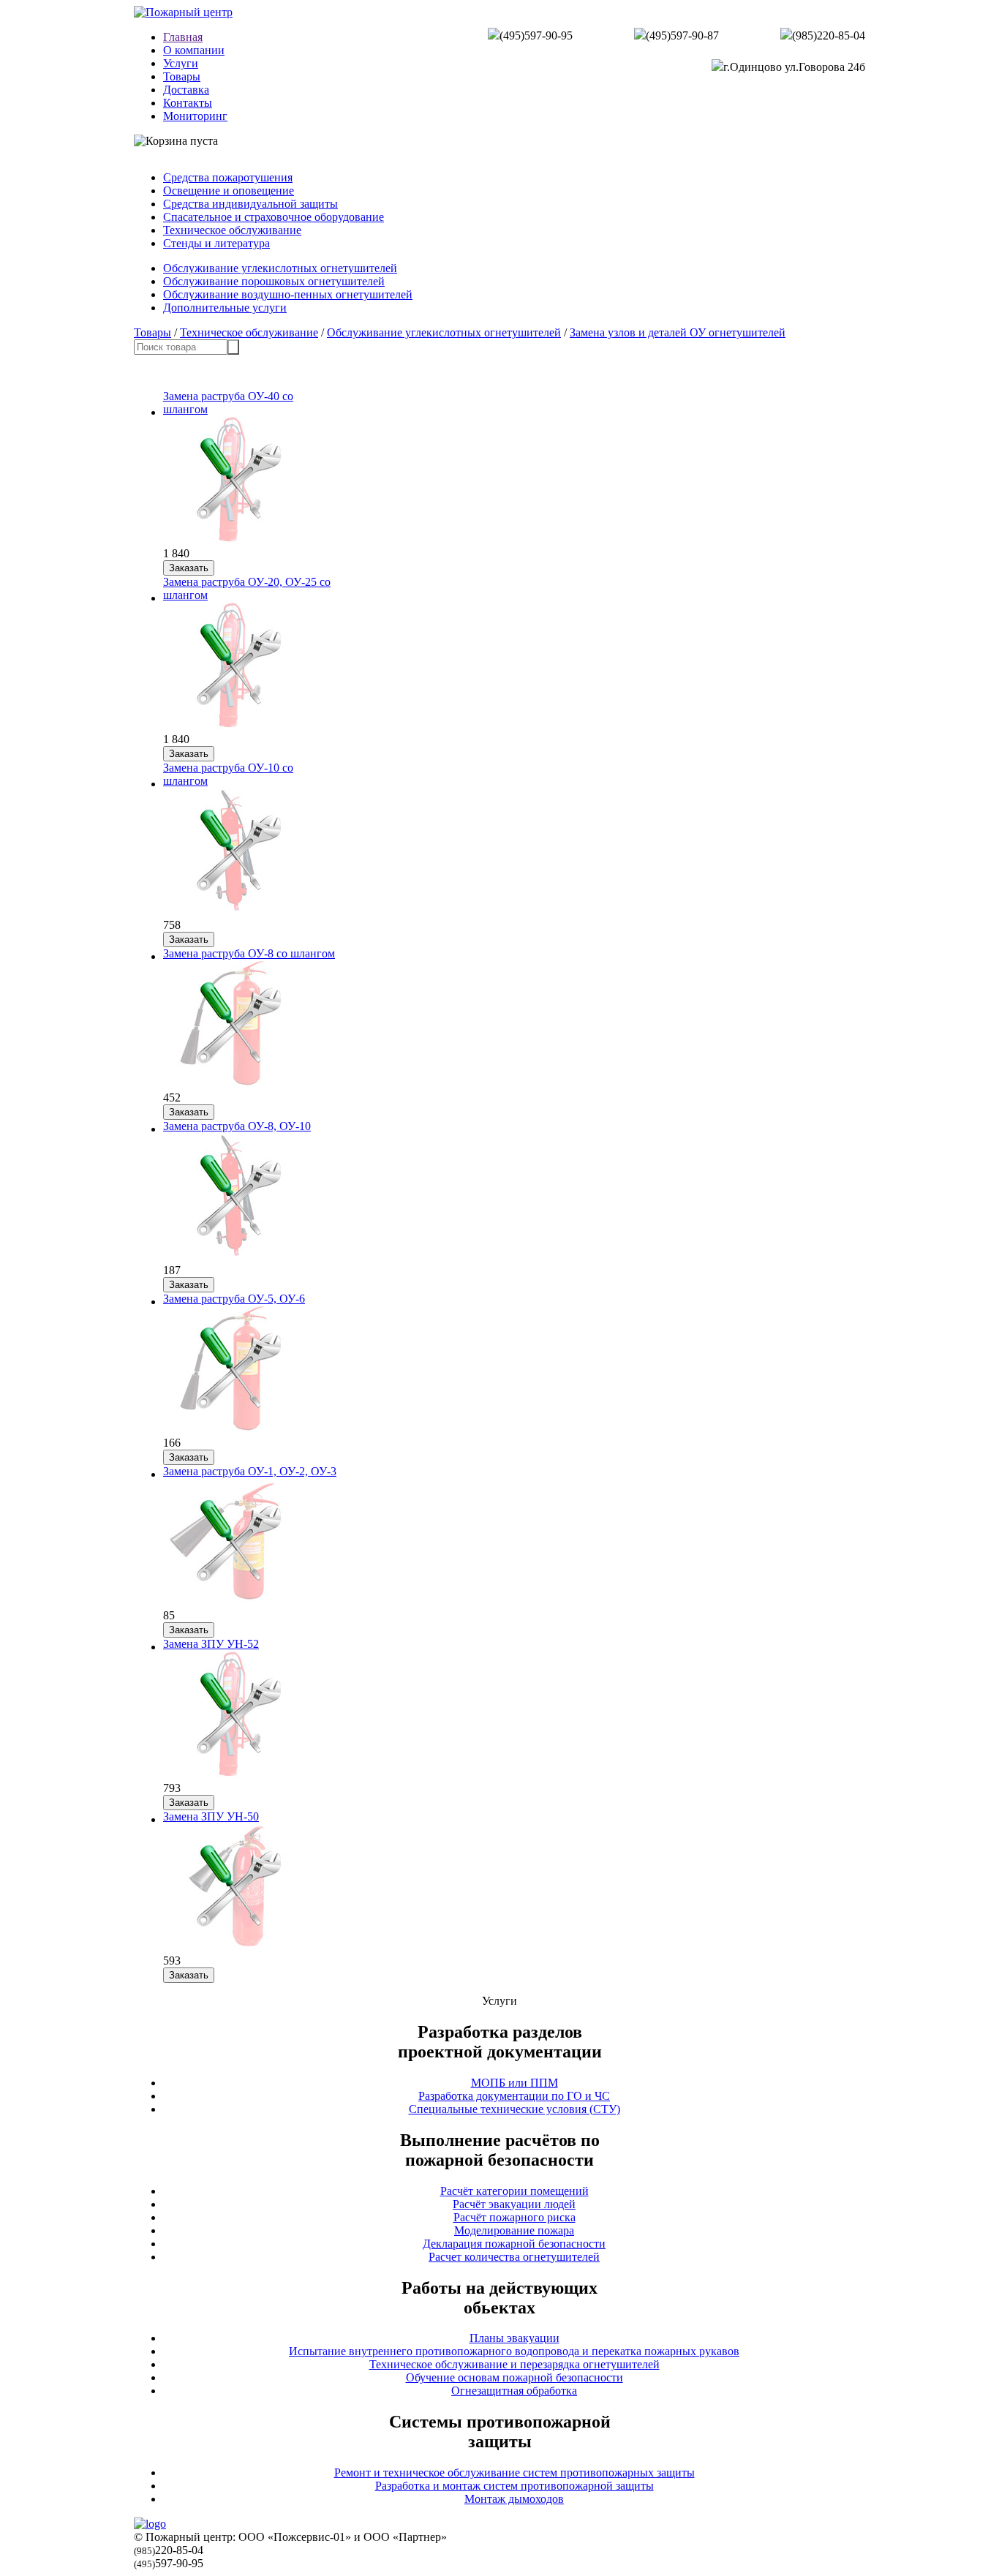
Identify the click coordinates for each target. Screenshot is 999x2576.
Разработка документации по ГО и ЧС (514, 2096)
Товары (182, 76)
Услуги (181, 63)
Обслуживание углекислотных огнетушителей (280, 268)
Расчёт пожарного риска (514, 2217)
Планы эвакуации (514, 2338)
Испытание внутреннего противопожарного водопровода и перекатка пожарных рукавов (514, 2351)
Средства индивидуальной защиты (250, 204)
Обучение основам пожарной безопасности (514, 2377)
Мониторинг (195, 116)
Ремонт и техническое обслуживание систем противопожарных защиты (514, 2473)
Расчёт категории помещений (514, 2191)
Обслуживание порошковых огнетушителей (274, 281)
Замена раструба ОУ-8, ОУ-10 (237, 1126)
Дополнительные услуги (225, 308)
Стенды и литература (216, 243)
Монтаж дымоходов (514, 2499)
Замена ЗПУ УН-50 (211, 1816)
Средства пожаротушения (228, 177)
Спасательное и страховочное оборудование (274, 217)
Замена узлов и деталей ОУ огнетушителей (678, 332)
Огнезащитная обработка (514, 2391)
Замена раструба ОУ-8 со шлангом (249, 953)
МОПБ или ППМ (514, 2083)
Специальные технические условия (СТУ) (514, 2109)
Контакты (188, 103)
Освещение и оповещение (229, 191)
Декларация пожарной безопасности (514, 2244)
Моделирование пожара (514, 2230)
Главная (183, 37)
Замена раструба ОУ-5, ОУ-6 (234, 1299)
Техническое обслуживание (232, 230)
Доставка (186, 90)
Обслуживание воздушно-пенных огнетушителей (288, 294)
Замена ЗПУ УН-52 (211, 1644)
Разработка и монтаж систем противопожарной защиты (514, 2486)
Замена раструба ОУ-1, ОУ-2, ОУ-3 (250, 1471)
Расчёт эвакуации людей (514, 2204)
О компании (194, 50)
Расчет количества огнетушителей (514, 2257)
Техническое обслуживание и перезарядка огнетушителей (514, 2364)
